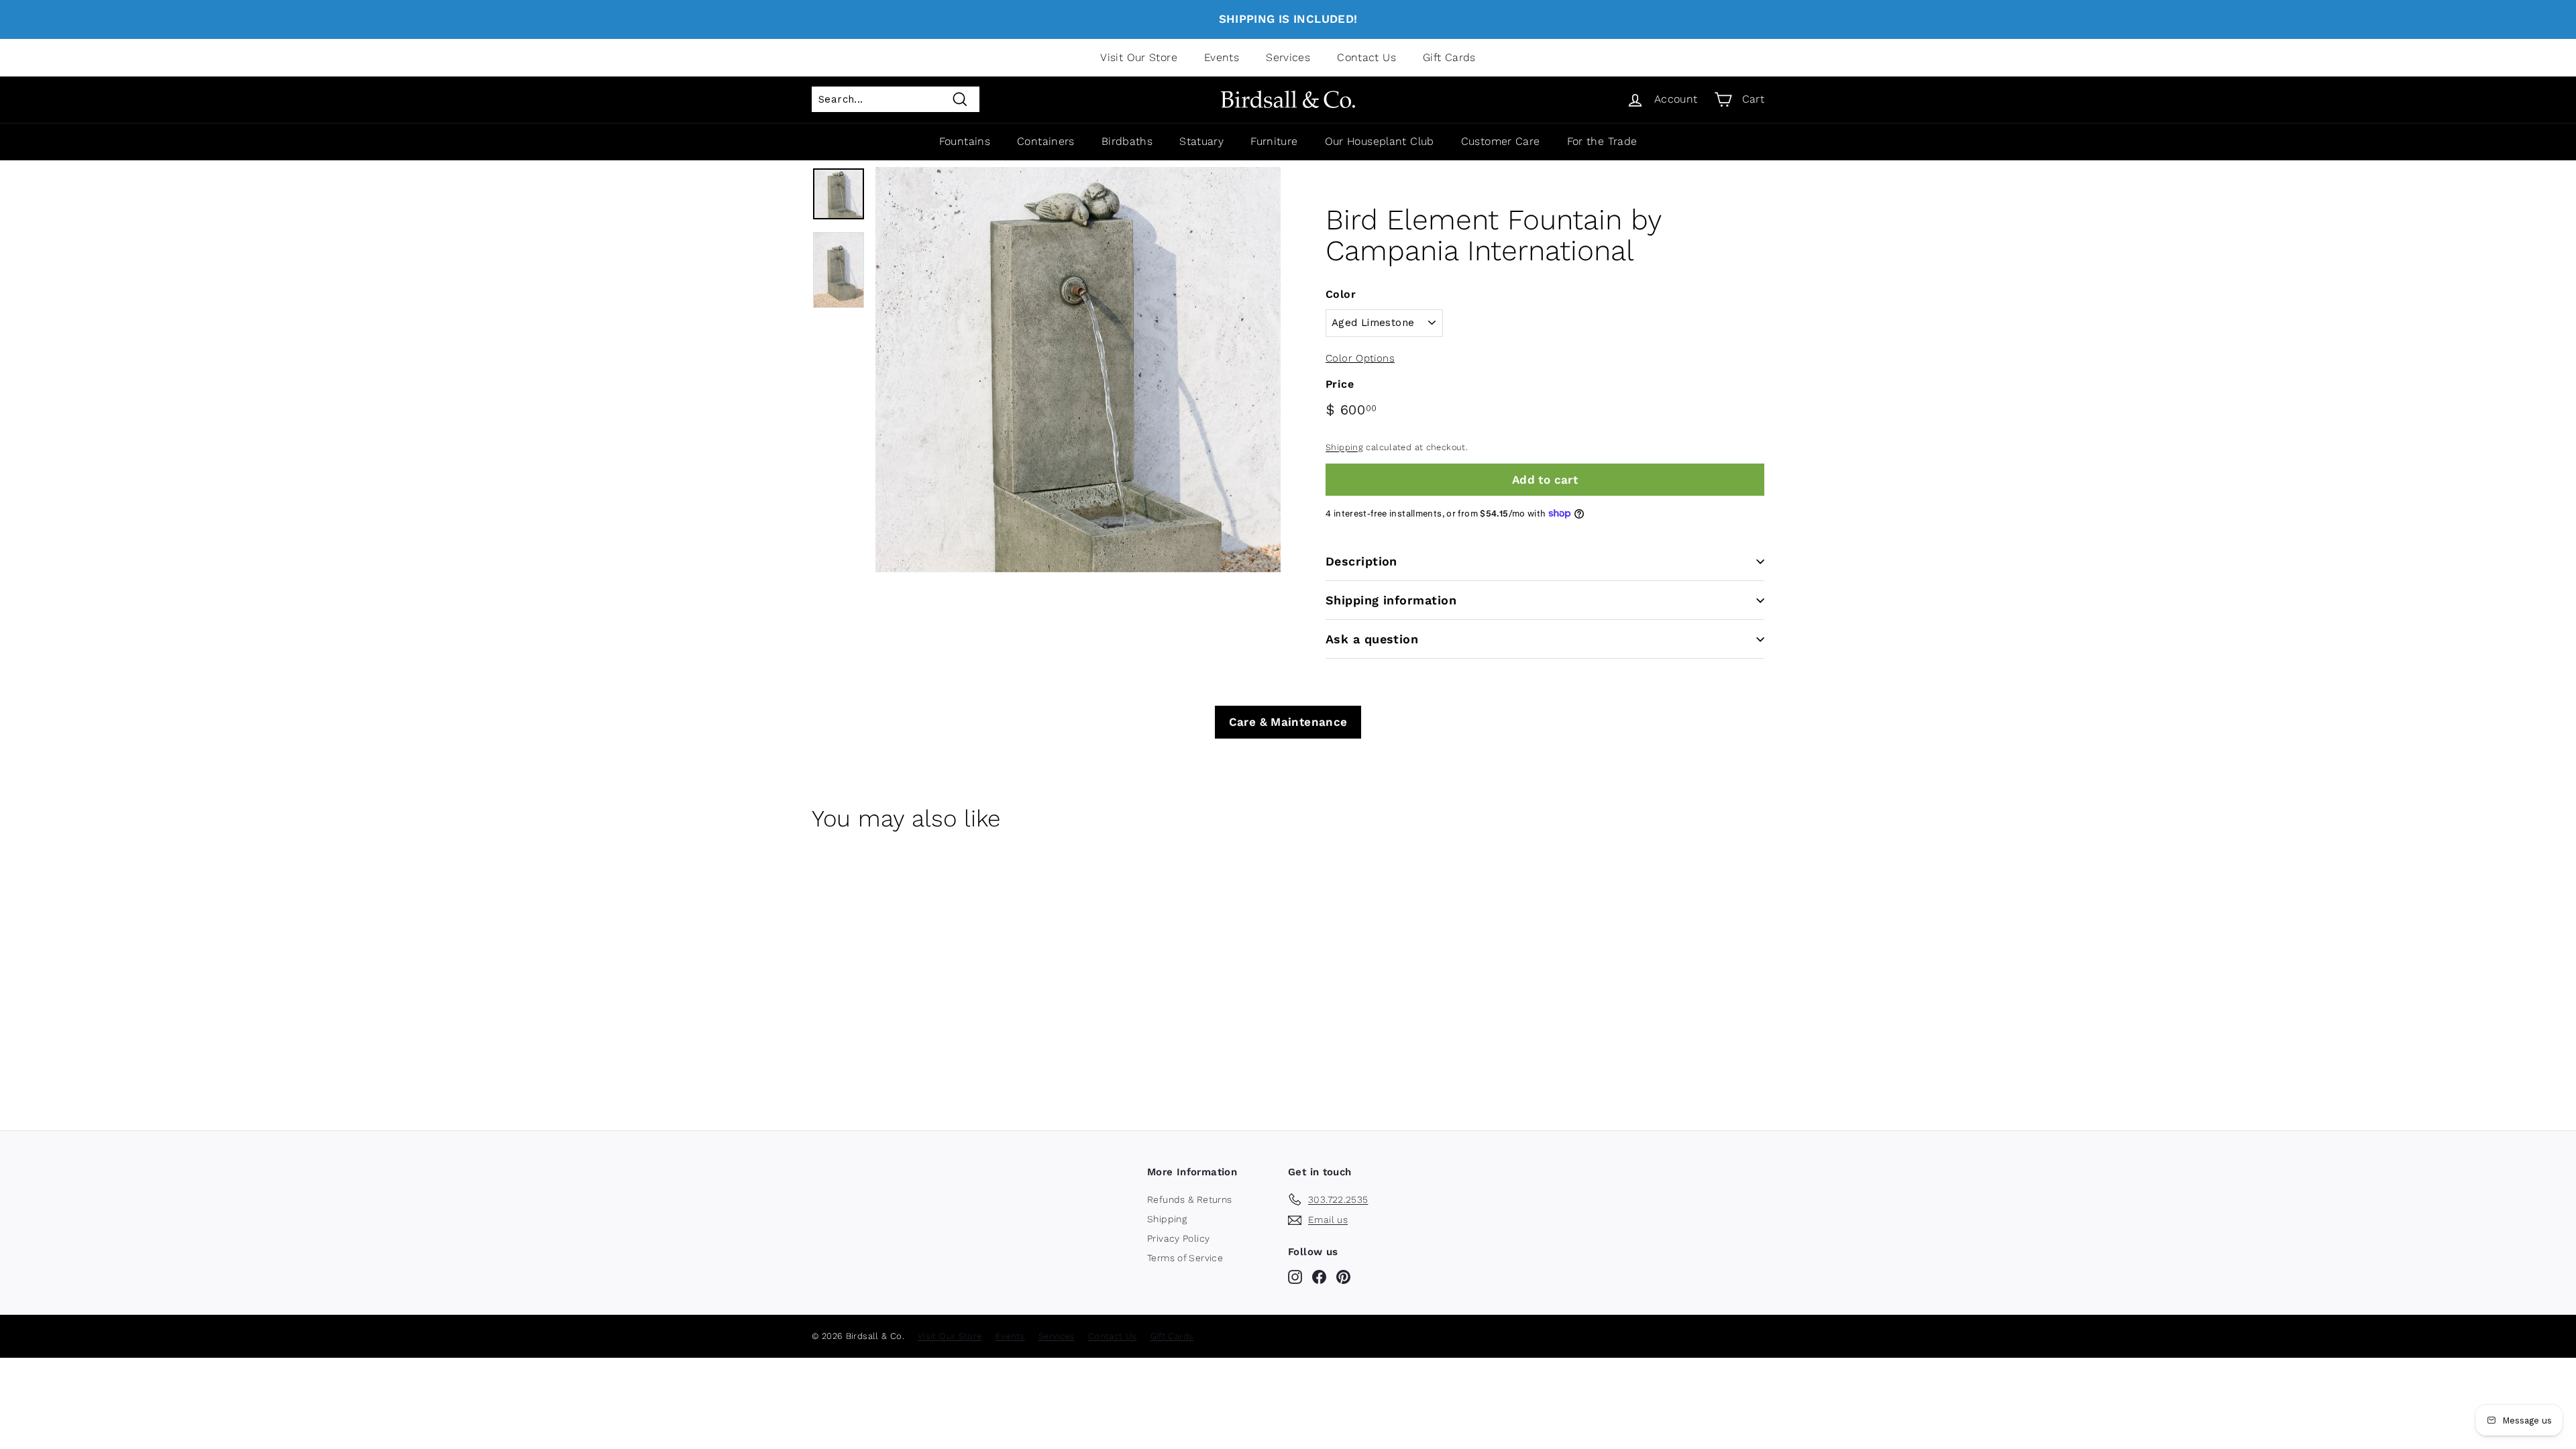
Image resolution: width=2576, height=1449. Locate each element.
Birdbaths (1127, 141)
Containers (1046, 141)
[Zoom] (1078, 370)
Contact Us (1366, 57)
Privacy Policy (1178, 1238)
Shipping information (1391, 600)
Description (1361, 561)
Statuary (1201, 141)
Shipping (1344, 447)
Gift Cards (1449, 57)
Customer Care (1501, 141)
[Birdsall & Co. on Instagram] (1295, 1277)
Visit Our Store (1139, 57)
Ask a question (1372, 639)
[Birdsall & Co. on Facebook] (1319, 1277)
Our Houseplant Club (1380, 141)
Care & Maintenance (1288, 722)
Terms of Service (1185, 1258)
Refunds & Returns (1189, 1199)
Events (1222, 57)
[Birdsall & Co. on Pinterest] (1343, 1277)
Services (1288, 57)
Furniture (1274, 141)
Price (1340, 384)
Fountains (965, 141)
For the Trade (1602, 141)
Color (1341, 294)
